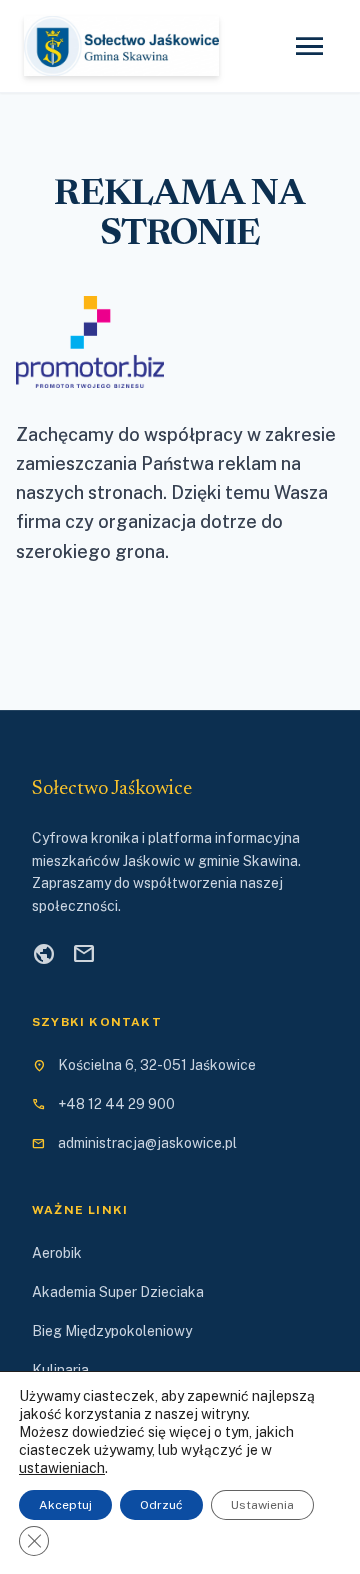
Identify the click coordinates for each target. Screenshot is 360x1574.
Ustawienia (262, 1505)
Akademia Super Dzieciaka (118, 1292)
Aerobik (57, 1253)
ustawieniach (62, 1468)
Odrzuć (161, 1505)
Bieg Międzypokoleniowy (112, 1331)
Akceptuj (65, 1505)
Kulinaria (60, 1370)
